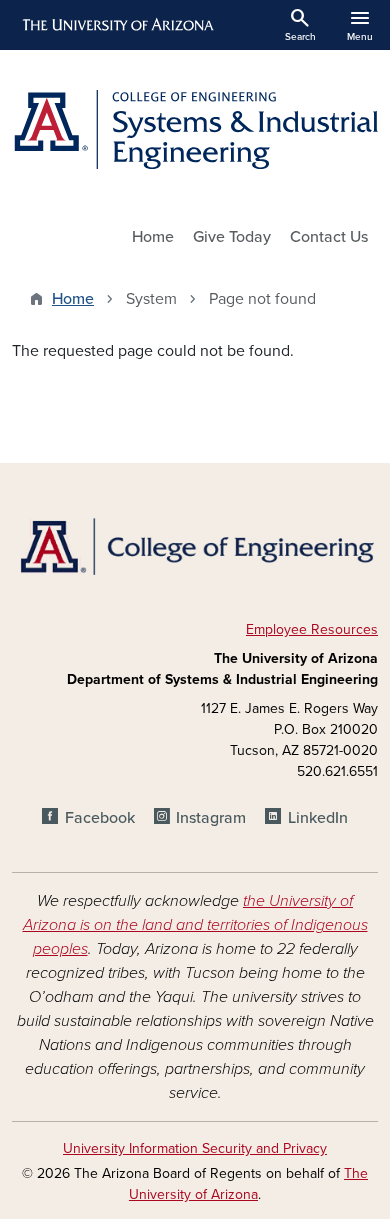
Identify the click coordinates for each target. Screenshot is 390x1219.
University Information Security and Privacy (195, 1148)
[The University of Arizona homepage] (116, 25)
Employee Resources (312, 629)
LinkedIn (317, 818)
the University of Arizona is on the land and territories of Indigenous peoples (195, 925)
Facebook (99, 818)
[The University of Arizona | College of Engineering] (195, 545)
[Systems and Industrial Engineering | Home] (195, 129)
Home (153, 237)
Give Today (232, 237)
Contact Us (329, 237)
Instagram (211, 818)
